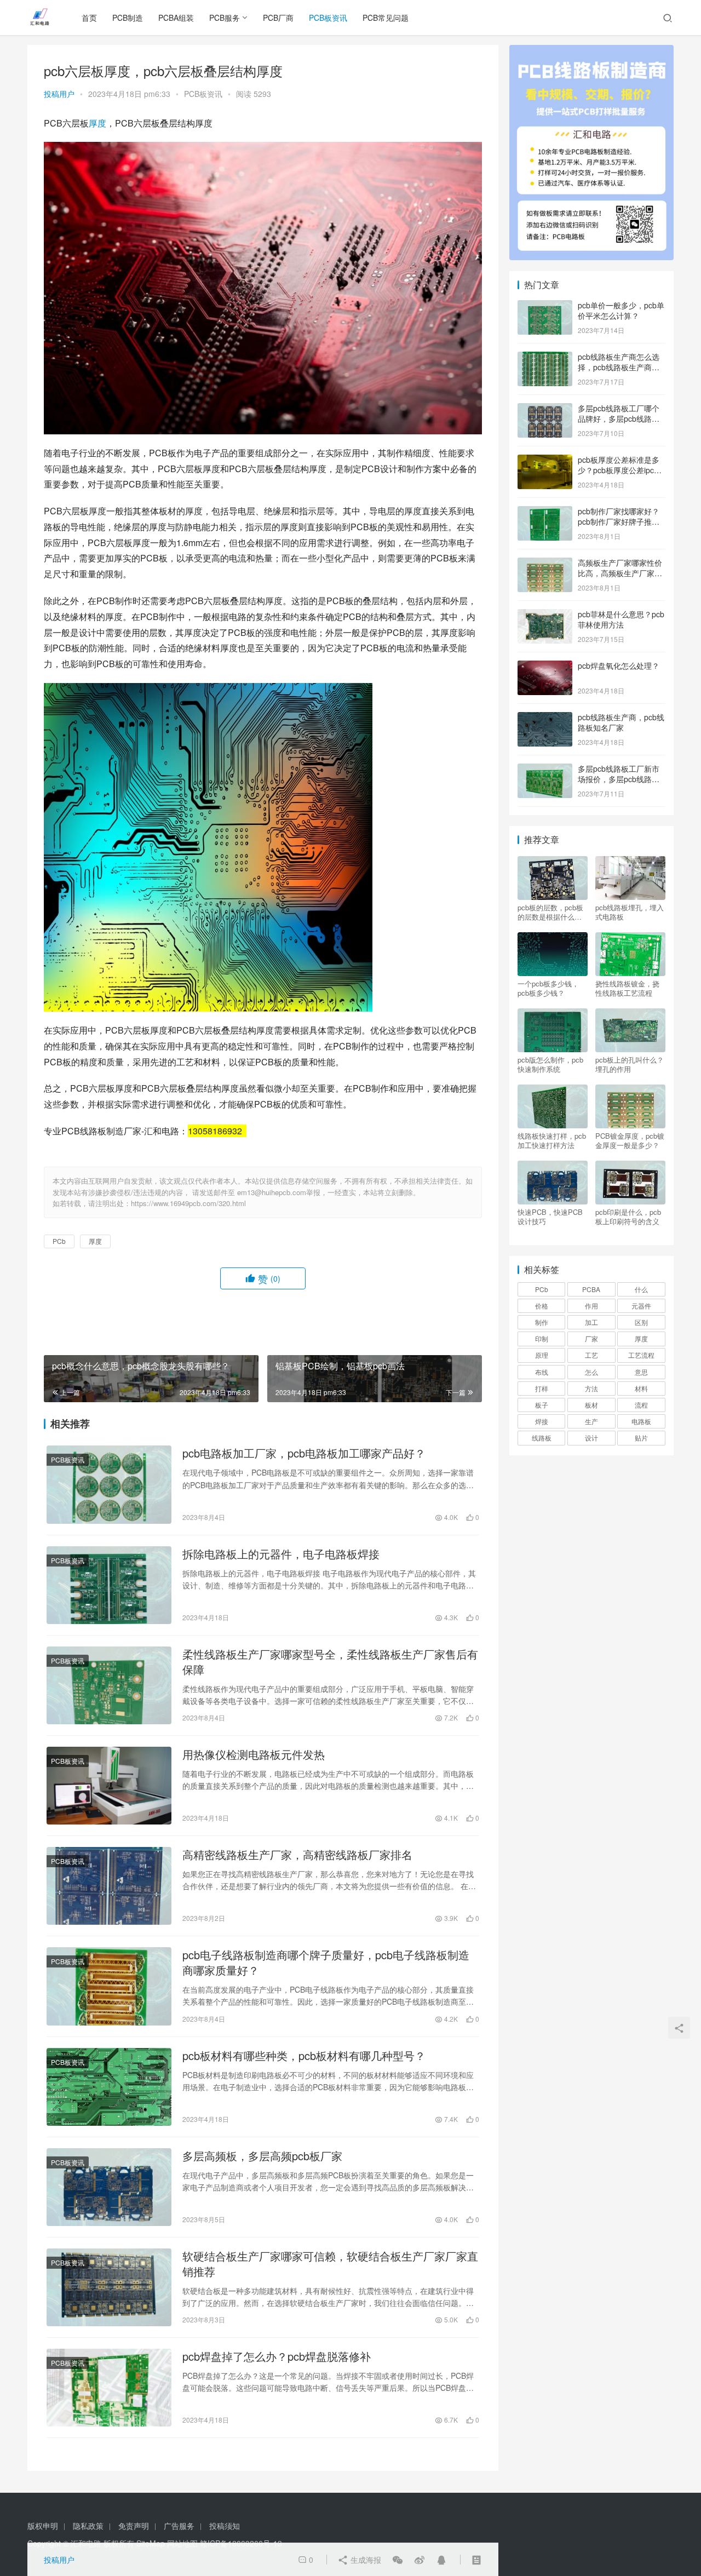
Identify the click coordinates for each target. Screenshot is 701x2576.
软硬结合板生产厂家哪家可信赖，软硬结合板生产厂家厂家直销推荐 (330, 2264)
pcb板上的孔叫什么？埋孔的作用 (630, 1064)
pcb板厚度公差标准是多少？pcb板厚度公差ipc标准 (620, 470)
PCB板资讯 (328, 18)
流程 (641, 1405)
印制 (542, 1338)
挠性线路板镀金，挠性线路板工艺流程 (627, 988)
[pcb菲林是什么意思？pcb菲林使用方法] (545, 615)
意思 (641, 1372)
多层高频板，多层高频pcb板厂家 (262, 2156)
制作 (542, 1322)
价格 (542, 1306)
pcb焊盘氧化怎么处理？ (619, 665)
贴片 (641, 1438)
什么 (641, 1289)
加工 (591, 1322)
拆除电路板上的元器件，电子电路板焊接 (281, 1554)
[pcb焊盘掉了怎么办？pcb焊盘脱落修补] (109, 2388)
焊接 (542, 1421)
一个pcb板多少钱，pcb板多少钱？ (548, 988)
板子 (542, 1405)
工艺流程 (641, 1355)
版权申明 (43, 2526)
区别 (641, 1322)
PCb (59, 1241)
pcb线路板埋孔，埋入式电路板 (630, 912)
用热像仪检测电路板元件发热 (254, 1754)
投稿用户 (59, 94)
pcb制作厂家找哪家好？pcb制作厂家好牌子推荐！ (619, 522)
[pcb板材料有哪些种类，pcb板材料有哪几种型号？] (109, 2087)
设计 (591, 1438)
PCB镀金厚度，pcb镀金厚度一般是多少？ (630, 1140)
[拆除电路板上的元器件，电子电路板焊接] (109, 1585)
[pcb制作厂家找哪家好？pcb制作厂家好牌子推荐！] (545, 512)
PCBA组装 (176, 18)
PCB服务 (225, 18)
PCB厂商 (278, 18)
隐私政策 (88, 2526)
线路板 (542, 1438)
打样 (542, 1388)
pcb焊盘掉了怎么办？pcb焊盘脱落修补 (277, 2356)
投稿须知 (225, 2526)
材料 (641, 1388)
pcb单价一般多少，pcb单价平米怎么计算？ (621, 311)
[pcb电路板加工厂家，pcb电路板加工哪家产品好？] (109, 1484)
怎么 (591, 1372)
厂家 (591, 1338)
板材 (591, 1405)
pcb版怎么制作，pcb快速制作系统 (550, 1064)
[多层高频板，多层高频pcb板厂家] (109, 2187)
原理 (542, 1355)
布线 (542, 1372)
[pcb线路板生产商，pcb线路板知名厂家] (545, 718)
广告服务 (179, 2526)
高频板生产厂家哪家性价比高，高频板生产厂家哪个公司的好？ (620, 573)
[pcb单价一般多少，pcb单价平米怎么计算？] (545, 306)
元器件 (641, 1306)
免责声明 (134, 2526)
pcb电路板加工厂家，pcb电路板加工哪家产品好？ (304, 1453)
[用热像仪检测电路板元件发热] (109, 1786)
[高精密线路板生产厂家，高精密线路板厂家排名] (109, 1886)
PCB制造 (128, 18)
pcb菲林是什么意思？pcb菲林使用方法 (621, 619)
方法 (591, 1388)
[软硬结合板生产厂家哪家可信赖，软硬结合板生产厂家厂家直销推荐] (109, 2287)
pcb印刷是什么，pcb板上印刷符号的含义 (628, 1217)
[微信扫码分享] (398, 2560)
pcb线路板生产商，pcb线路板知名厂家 (621, 722)
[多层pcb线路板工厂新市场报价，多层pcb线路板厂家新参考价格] (545, 770)
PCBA (591, 1289)
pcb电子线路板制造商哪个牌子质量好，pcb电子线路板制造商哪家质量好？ (326, 1963)
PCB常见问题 (386, 18)
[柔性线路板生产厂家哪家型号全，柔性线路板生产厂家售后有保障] (109, 1685)
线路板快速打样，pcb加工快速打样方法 (552, 1140)
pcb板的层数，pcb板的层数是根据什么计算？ (550, 912)
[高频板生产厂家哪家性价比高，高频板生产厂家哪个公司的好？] (545, 564)
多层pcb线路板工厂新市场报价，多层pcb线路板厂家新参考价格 (619, 779)
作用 (591, 1306)
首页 (89, 18)
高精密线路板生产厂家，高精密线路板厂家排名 (297, 1855)
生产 (591, 1421)
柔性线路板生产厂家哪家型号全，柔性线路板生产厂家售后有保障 (330, 1662)
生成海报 (365, 2560)
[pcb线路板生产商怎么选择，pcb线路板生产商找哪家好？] (545, 358)
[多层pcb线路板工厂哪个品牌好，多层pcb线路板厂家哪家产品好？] (545, 409)
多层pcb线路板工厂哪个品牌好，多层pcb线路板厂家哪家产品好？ (619, 419)
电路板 (641, 1421)
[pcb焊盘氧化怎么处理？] (545, 667)
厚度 (97, 123)
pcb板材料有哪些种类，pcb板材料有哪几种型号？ (304, 2056)
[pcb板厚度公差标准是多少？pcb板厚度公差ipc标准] (545, 461)
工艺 (591, 1355)
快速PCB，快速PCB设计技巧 (550, 1217)
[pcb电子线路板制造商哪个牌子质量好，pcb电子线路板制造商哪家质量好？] (109, 1986)
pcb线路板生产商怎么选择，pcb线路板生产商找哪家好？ (619, 367)
